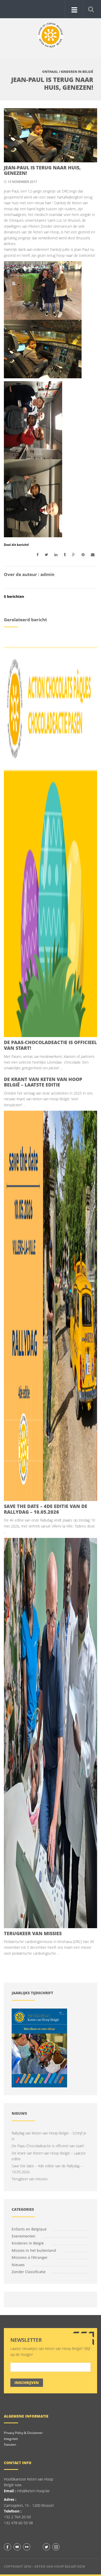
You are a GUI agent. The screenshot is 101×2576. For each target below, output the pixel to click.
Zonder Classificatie (29, 2272)
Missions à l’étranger (30, 2257)
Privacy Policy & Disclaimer (23, 2433)
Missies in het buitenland (34, 2250)
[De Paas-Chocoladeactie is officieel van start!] (51, 842)
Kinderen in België (77, 72)
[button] (91, 9)
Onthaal (50, 72)
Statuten (10, 2444)
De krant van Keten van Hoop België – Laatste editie (43, 1082)
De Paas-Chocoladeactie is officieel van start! (50, 1045)
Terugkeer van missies (33, 1933)
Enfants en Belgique (29, 2229)
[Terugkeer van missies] (51, 1733)
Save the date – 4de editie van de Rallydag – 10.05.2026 (46, 1509)
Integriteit (11, 2439)
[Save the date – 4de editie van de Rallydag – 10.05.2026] (51, 1306)
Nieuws (18, 2265)
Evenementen (24, 2236)
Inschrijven (27, 2383)
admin (47, 574)
